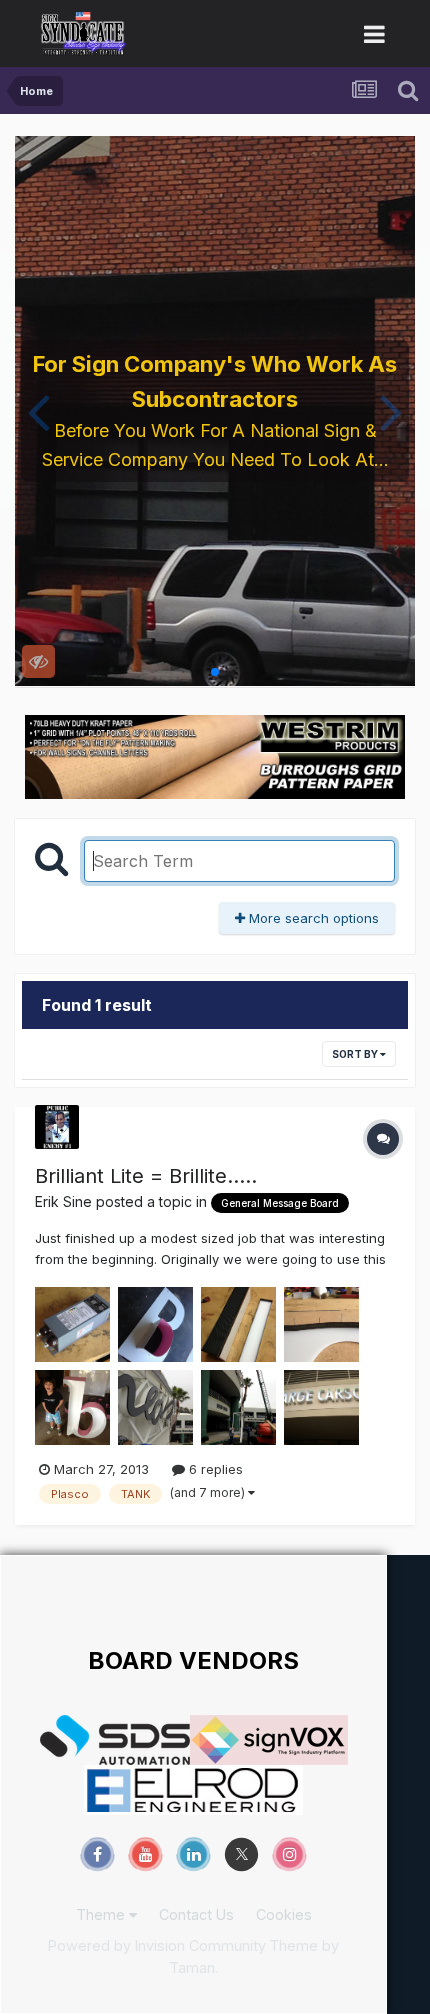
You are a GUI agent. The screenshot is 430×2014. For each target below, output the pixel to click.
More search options (312, 918)
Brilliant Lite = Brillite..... (146, 1176)
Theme (102, 1914)
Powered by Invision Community (157, 1945)
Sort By (356, 1054)
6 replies (214, 1469)
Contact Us (196, 1914)
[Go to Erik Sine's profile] (57, 1127)
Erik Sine (63, 1201)
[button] (38, 411)
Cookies (284, 1914)
